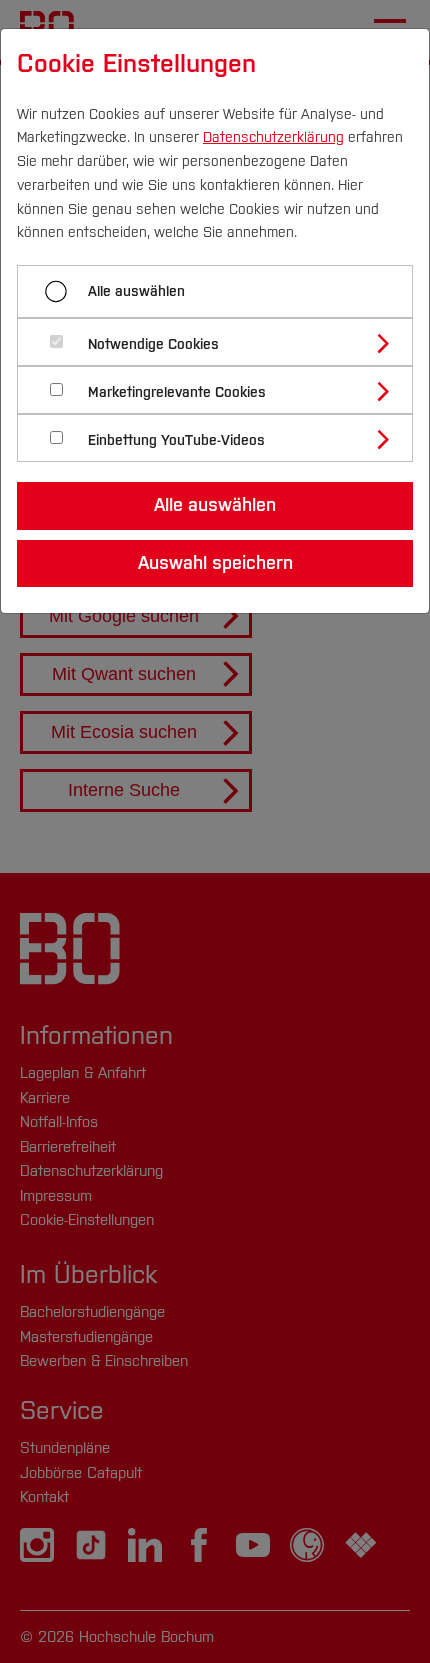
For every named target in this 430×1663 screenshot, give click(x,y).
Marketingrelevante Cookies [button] (177, 392)
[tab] (223, 342)
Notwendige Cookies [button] (153, 344)
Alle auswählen (136, 291)
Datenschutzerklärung (273, 137)
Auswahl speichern (215, 563)
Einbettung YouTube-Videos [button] (176, 440)
